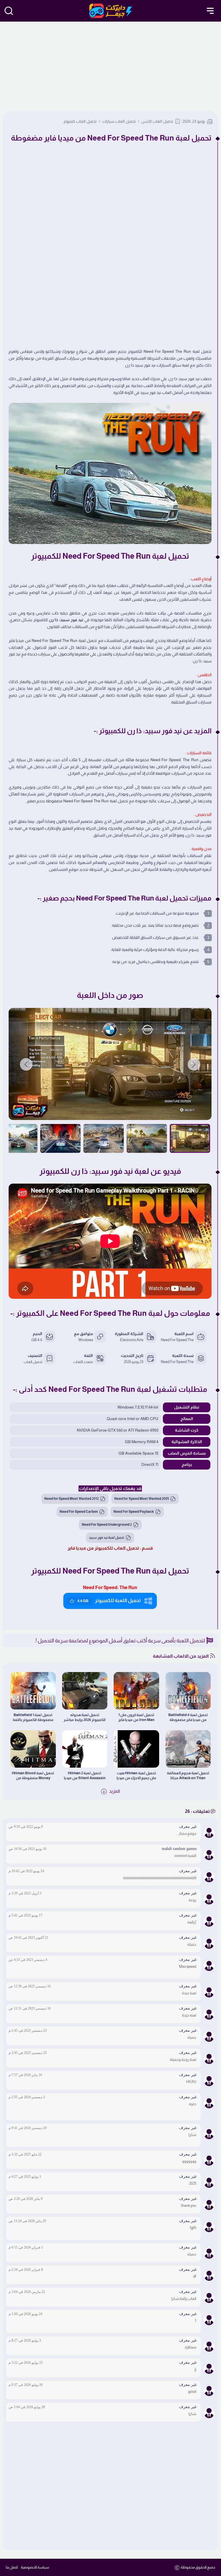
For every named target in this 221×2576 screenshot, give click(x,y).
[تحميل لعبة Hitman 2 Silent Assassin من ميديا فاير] (85, 1749)
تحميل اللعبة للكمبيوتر (109, 1600)
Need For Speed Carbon (79, 1512)
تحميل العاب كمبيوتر (80, 121)
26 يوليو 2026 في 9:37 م (26, 2385)
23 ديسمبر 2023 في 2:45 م (28, 2031)
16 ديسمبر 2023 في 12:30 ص (30, 1986)
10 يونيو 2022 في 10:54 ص (27, 1849)
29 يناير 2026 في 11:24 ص (27, 2221)
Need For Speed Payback (134, 1512)
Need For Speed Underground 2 (107, 1525)
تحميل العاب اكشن (157, 121)
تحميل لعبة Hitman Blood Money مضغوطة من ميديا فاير (33, 1776)
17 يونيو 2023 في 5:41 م (25, 1915)
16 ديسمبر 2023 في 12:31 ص (30, 2008)
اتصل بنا (12, 2567)
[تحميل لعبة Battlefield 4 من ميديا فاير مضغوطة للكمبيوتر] (188, 1691)
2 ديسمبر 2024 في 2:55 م (27, 2097)
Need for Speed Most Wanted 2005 (142, 1499)
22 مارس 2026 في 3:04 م (27, 2292)
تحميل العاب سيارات (119, 121)
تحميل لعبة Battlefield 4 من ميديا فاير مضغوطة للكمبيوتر (188, 1717)
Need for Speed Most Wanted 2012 (72, 1499)
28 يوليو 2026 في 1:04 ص (27, 2407)
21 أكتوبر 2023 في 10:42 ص (28, 1938)
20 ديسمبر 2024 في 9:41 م (28, 2128)
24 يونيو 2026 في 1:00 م (25, 2314)
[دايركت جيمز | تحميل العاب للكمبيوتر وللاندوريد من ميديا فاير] (111, 11)
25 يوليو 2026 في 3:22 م (26, 2363)
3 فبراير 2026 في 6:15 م (26, 2247)
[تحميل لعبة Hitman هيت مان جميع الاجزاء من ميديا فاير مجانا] (136, 1749)
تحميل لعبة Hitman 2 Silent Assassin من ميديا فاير (85, 1776)
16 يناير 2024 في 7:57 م (25, 2075)
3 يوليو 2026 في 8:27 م (25, 2340)
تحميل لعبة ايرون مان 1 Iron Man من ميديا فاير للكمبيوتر (136, 1717)
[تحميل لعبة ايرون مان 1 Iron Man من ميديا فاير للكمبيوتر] (136, 1691)
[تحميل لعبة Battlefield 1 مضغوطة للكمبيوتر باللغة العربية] (33, 1691)
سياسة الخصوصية (35, 2567)
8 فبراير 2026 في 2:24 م (26, 2270)
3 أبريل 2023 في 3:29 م (25, 1893)
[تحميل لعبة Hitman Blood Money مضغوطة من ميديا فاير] (33, 1749)
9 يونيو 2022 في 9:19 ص (26, 1827)
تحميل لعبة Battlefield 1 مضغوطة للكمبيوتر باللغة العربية (33, 1717)
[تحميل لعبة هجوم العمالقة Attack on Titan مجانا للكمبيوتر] (188, 1749)
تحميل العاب (33, 1362)
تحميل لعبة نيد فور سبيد (107, 1538)
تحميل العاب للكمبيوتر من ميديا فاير (103, 1548)
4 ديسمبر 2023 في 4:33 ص (28, 1960)
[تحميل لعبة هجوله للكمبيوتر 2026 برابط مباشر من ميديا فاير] (85, 1691)
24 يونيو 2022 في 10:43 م (26, 1871)
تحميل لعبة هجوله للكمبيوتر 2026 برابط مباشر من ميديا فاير (85, 1717)
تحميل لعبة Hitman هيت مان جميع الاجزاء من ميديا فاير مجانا (136, 1776)
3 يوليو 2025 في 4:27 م (25, 2177)
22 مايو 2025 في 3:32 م (25, 2154)
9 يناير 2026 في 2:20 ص (26, 2199)
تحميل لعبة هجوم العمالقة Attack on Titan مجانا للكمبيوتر (188, 1776)
